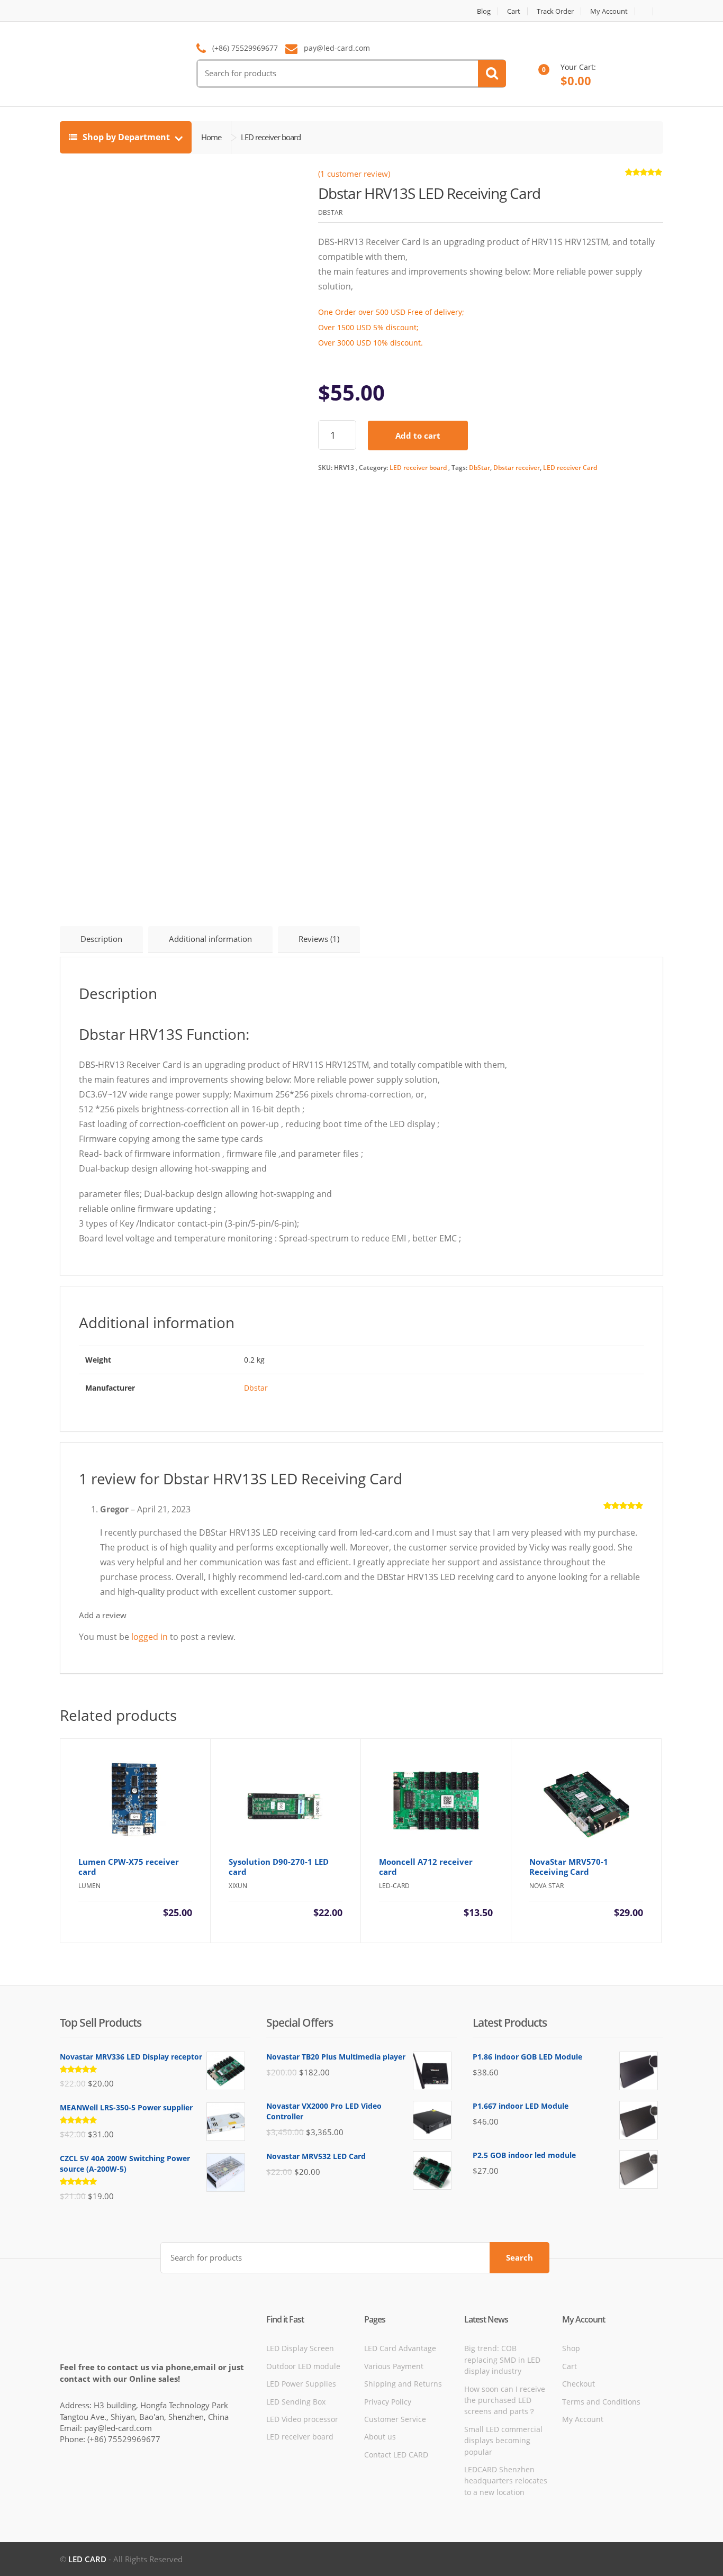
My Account (609, 11)
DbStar (480, 468)
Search (519, 2257)
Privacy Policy (388, 2402)
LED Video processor (302, 2419)
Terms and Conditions (601, 2402)
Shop (571, 2348)
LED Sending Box (296, 2402)
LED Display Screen (300, 2348)
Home (211, 137)
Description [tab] (101, 939)
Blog (484, 11)
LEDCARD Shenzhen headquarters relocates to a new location (506, 2481)
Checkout (579, 2384)
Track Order (555, 11)
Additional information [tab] (210, 939)
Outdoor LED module (303, 2366)
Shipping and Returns (403, 2384)
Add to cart (418, 436)
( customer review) (354, 174)
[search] (492, 74)
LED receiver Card (570, 468)
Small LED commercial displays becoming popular (503, 2441)
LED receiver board (418, 468)
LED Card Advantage (400, 2348)
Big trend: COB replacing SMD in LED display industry (502, 2360)
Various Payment (394, 2366)
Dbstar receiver (517, 468)
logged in (150, 1637)
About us (380, 2437)
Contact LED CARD (396, 2455)
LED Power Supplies (301, 2384)
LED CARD (87, 2559)
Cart (514, 11)
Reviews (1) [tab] (319, 939)
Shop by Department (126, 137)
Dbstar (256, 1388)
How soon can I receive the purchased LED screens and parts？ (505, 2400)
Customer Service (395, 2419)
